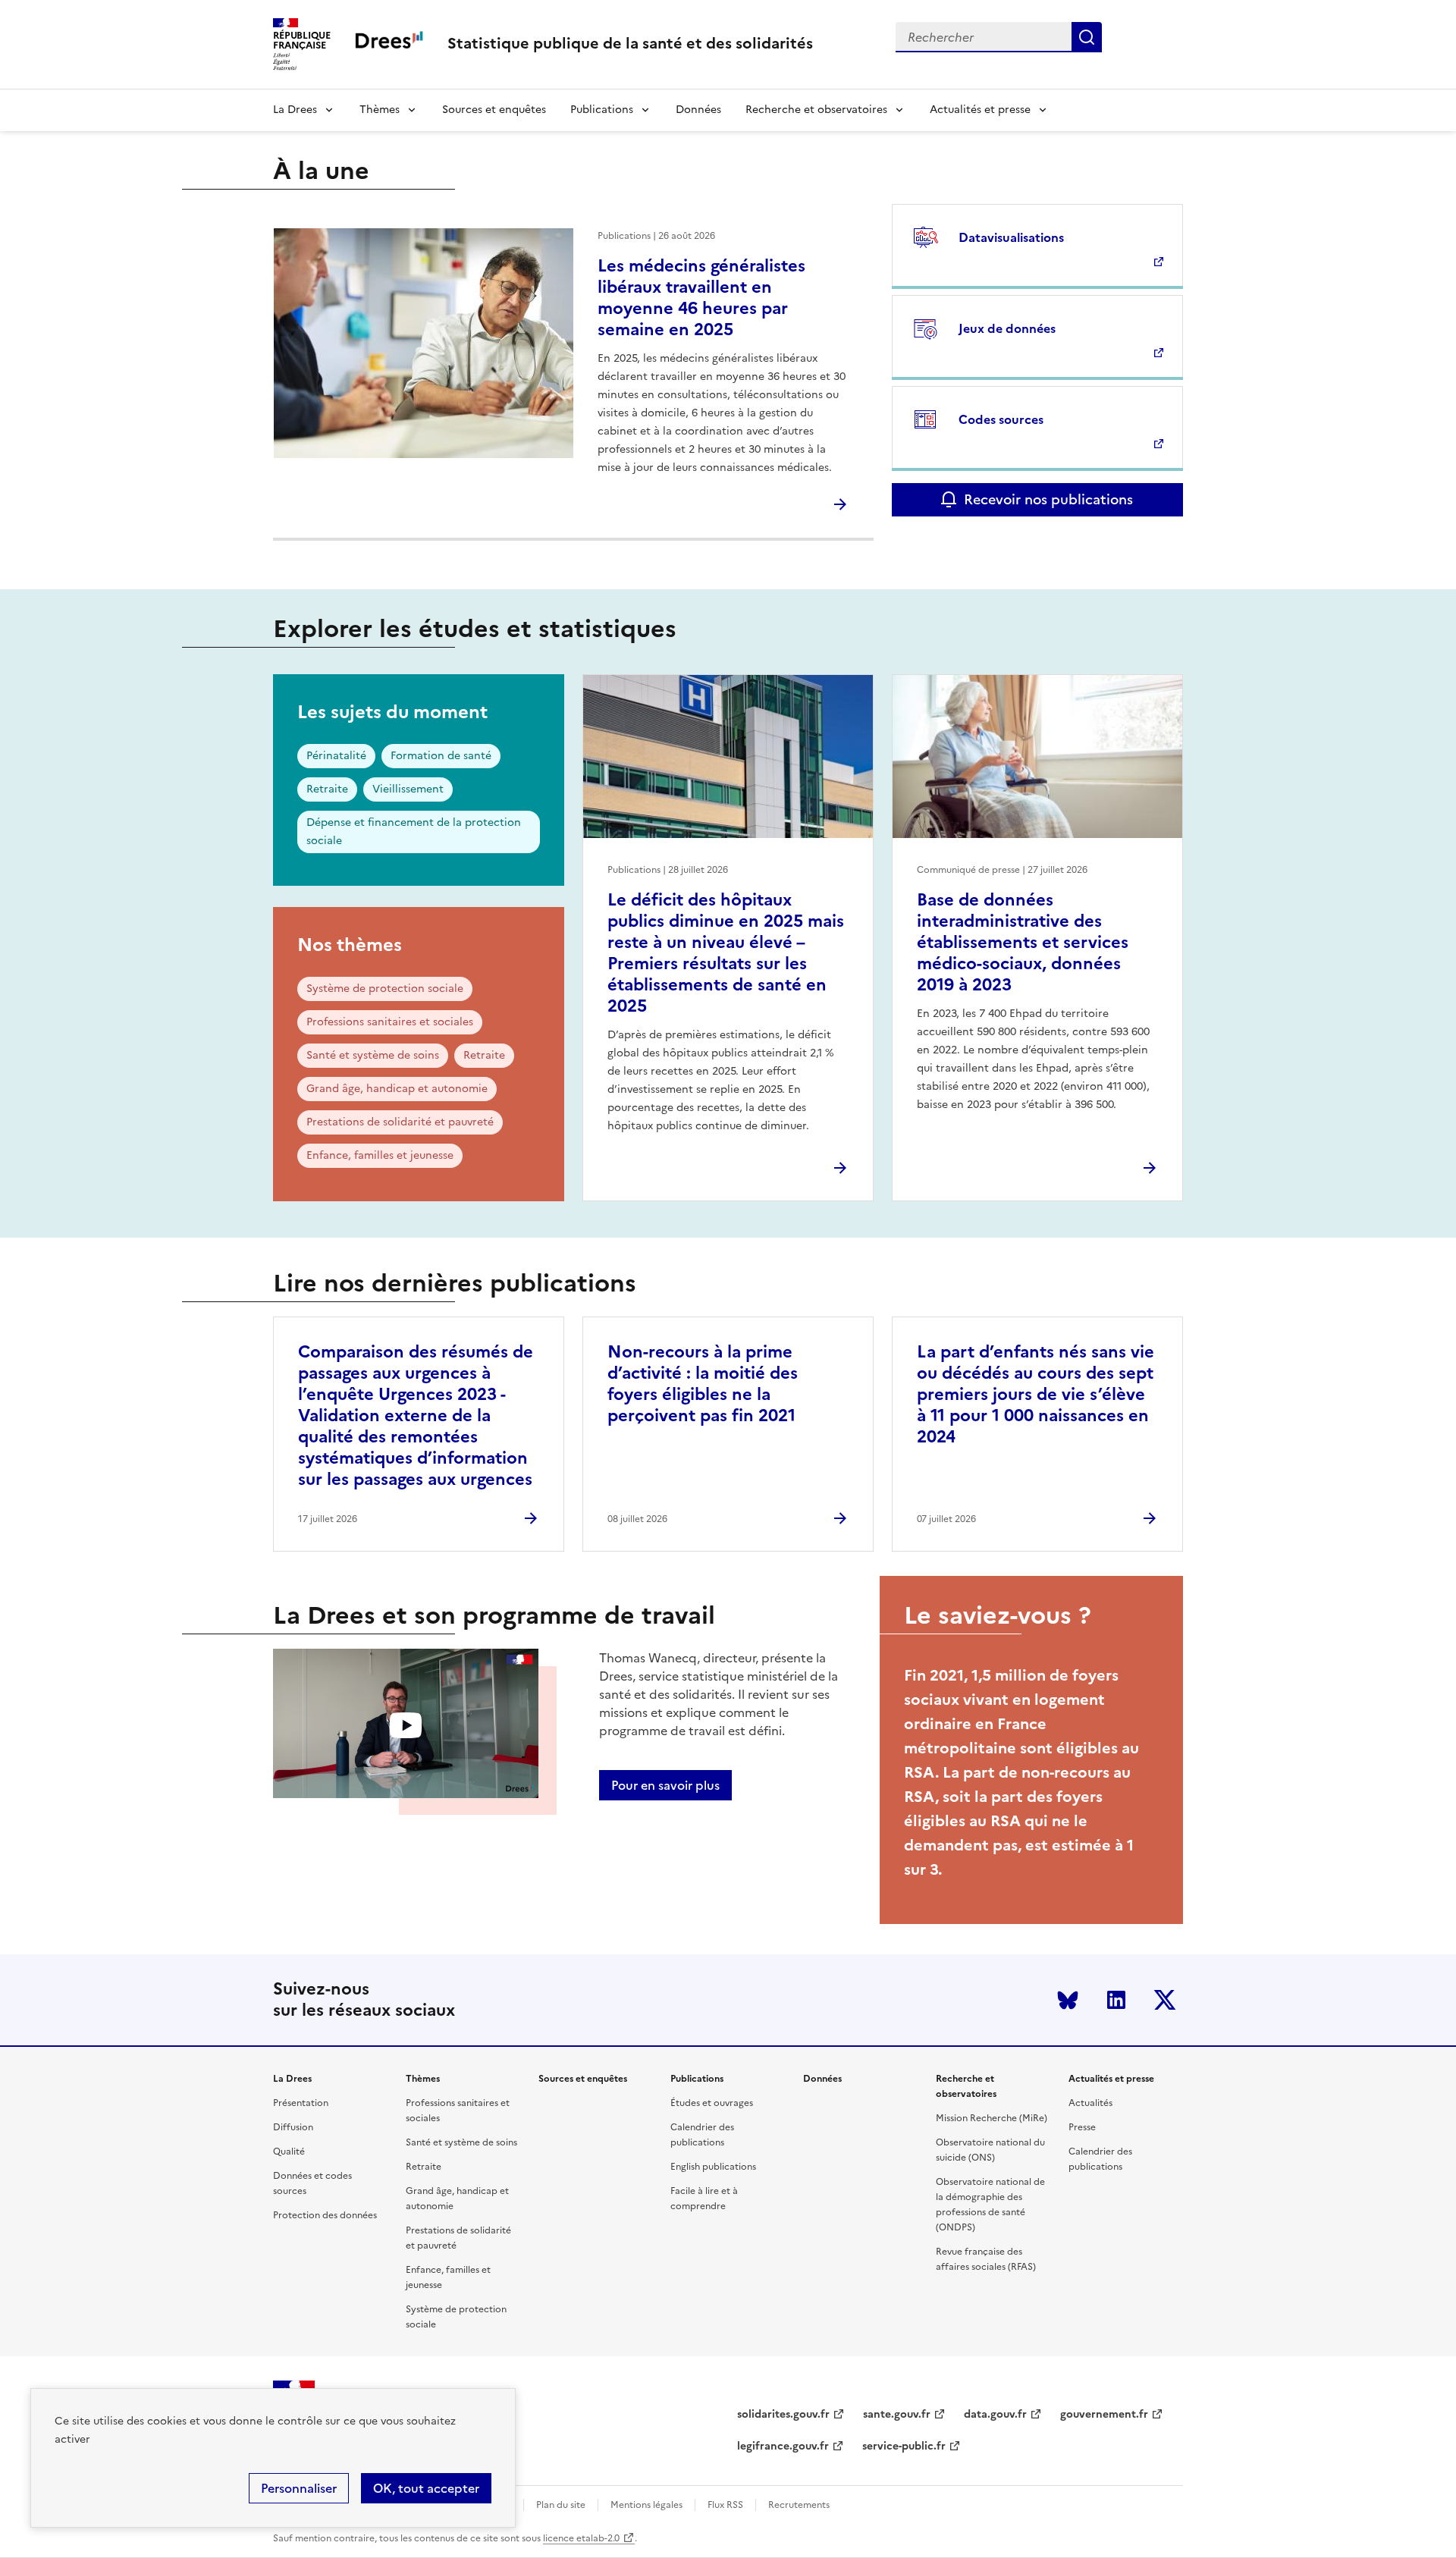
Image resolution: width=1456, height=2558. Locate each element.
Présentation (301, 2103)
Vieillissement (408, 789)
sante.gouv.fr (897, 2414)
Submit (1087, 37)
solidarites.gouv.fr (783, 2414)
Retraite (327, 789)
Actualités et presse (980, 110)
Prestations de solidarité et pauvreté (400, 1122)
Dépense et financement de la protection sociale (414, 832)
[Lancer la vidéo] (406, 1726)
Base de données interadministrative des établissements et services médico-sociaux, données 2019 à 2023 (1023, 942)
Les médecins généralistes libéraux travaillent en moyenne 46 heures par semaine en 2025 (701, 298)
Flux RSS (725, 2505)
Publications (602, 110)
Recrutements (799, 2505)
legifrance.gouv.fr (783, 2446)
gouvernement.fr (1104, 2414)
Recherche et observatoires (816, 110)
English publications (713, 2167)
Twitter (1165, 2000)
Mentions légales (646, 2505)
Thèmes (380, 110)
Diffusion (293, 2127)
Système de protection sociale (385, 989)
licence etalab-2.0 (581, 2538)
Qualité (289, 2152)
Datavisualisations (1011, 237)
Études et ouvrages (712, 2103)
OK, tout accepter (426, 2488)
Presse (1082, 2127)
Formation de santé (441, 756)
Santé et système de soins (373, 1055)
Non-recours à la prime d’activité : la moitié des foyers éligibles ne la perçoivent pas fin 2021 (703, 1384)
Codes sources (1001, 419)
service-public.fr (904, 2446)
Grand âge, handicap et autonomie (397, 1089)
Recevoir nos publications (1048, 499)
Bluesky (1068, 2000)
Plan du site (561, 2505)
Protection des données (325, 2215)
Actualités (1090, 2103)
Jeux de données (1007, 328)
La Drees (295, 110)
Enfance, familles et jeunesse (380, 1155)
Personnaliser (299, 2488)
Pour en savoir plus (665, 1785)
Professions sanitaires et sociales (390, 1022)
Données (698, 110)
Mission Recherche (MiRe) (992, 2118)
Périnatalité (336, 756)
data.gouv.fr (995, 2414)
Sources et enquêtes (494, 110)
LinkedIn (1116, 2000)
